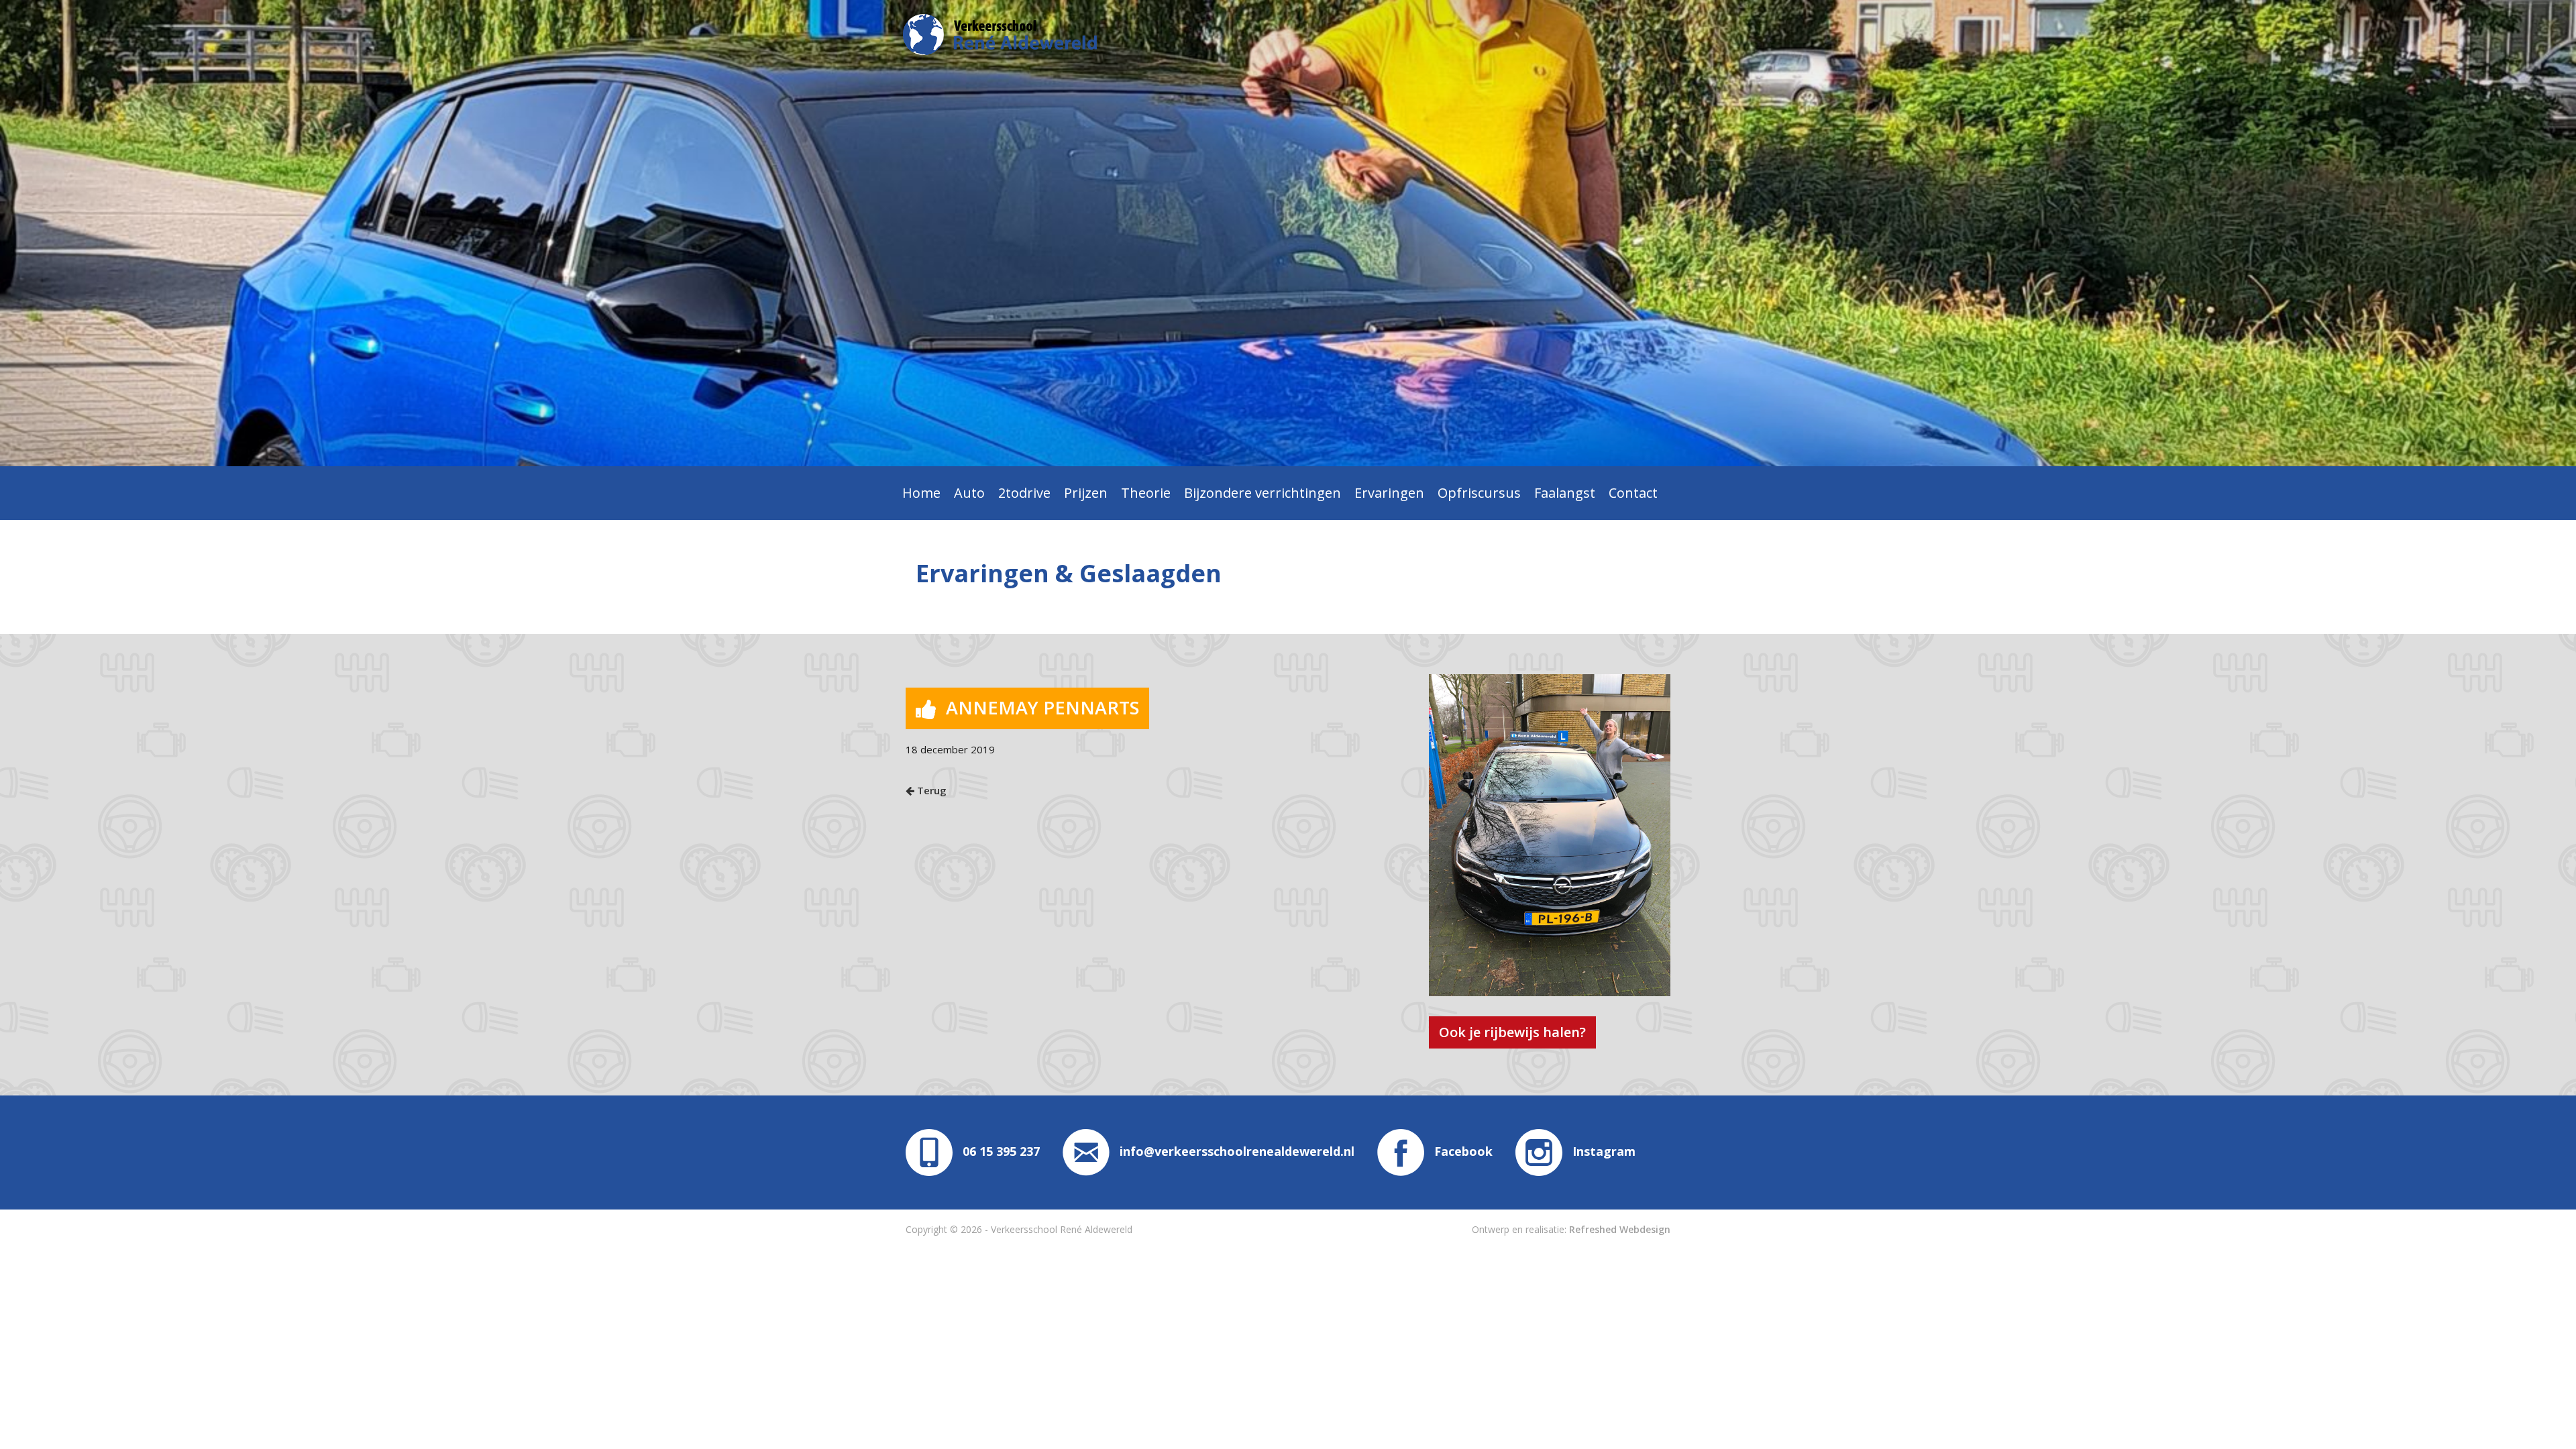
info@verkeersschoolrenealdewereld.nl (1237, 1151)
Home (921, 493)
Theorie (1146, 493)
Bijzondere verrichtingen (1263, 493)
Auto (969, 493)
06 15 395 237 (1001, 1151)
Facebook (1463, 1151)
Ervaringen (1389, 493)
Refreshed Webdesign (1620, 1229)
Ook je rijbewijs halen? (1512, 1032)
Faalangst (1565, 493)
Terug (930, 790)
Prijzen (1086, 493)
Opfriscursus (1479, 493)
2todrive (1024, 493)
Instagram (1604, 1151)
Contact (1633, 493)
